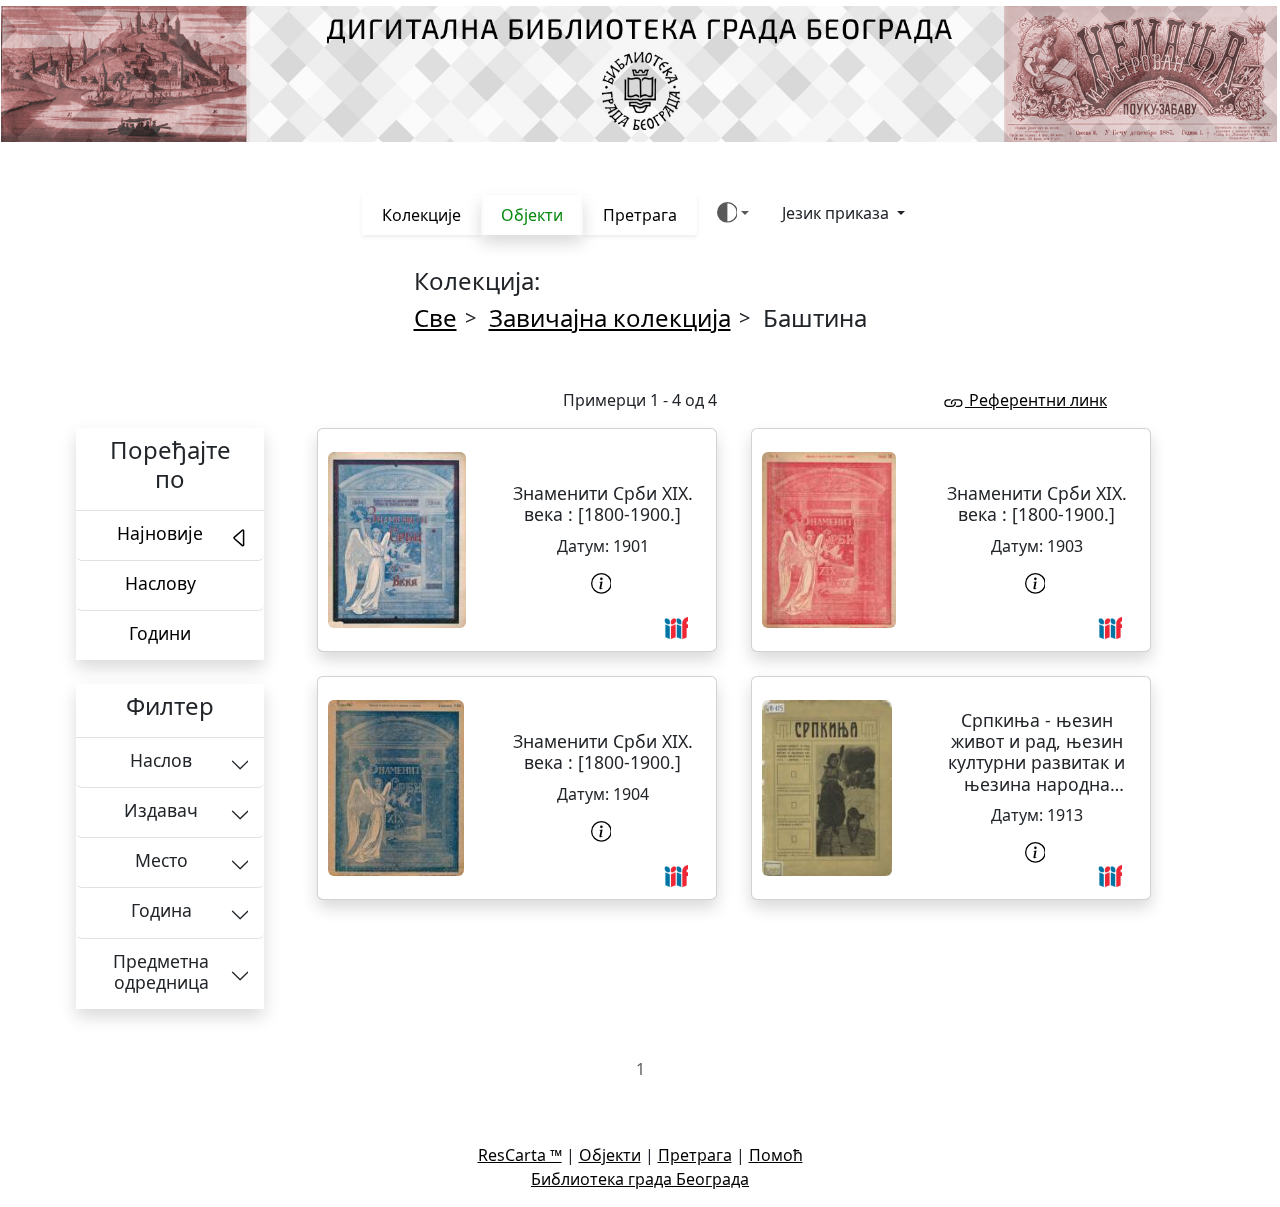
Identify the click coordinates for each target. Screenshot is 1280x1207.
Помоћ (776, 1155)
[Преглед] (397, 540)
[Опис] (603, 583)
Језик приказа (837, 213)
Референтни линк (1036, 400)
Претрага (640, 215)
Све (435, 317)
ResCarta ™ (520, 1155)
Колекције (421, 215)
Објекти (532, 215)
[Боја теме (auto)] (733, 212)
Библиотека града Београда (640, 1179)
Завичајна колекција (610, 317)
